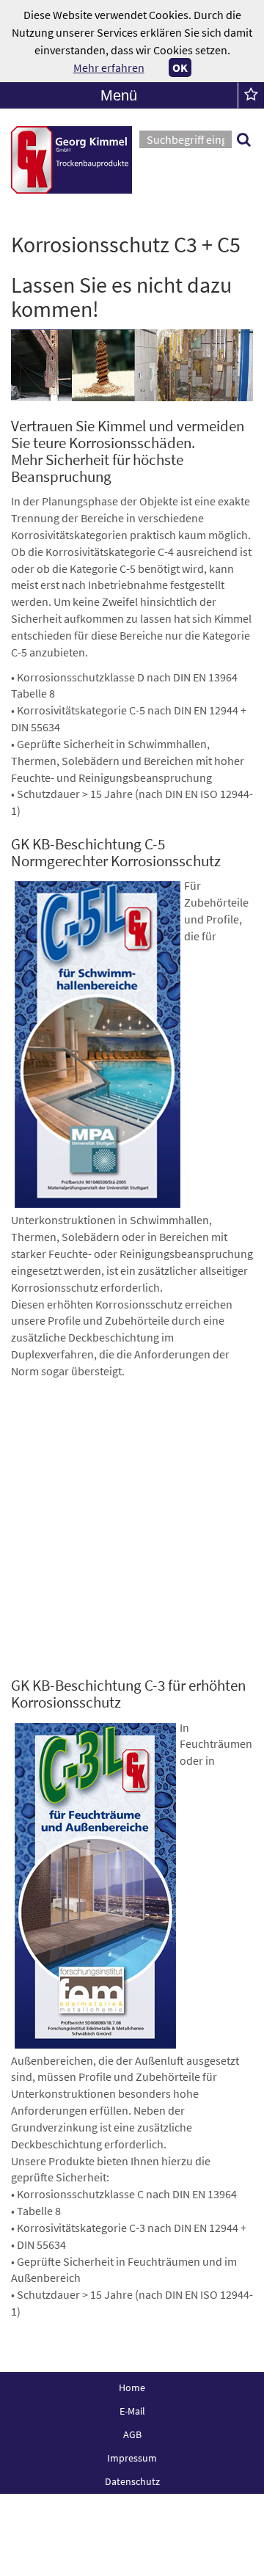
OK (180, 67)
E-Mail (132, 2411)
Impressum (132, 2458)
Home (132, 2387)
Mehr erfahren (109, 67)
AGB (132, 2434)
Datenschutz (132, 2481)
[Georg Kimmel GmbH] (71, 160)
